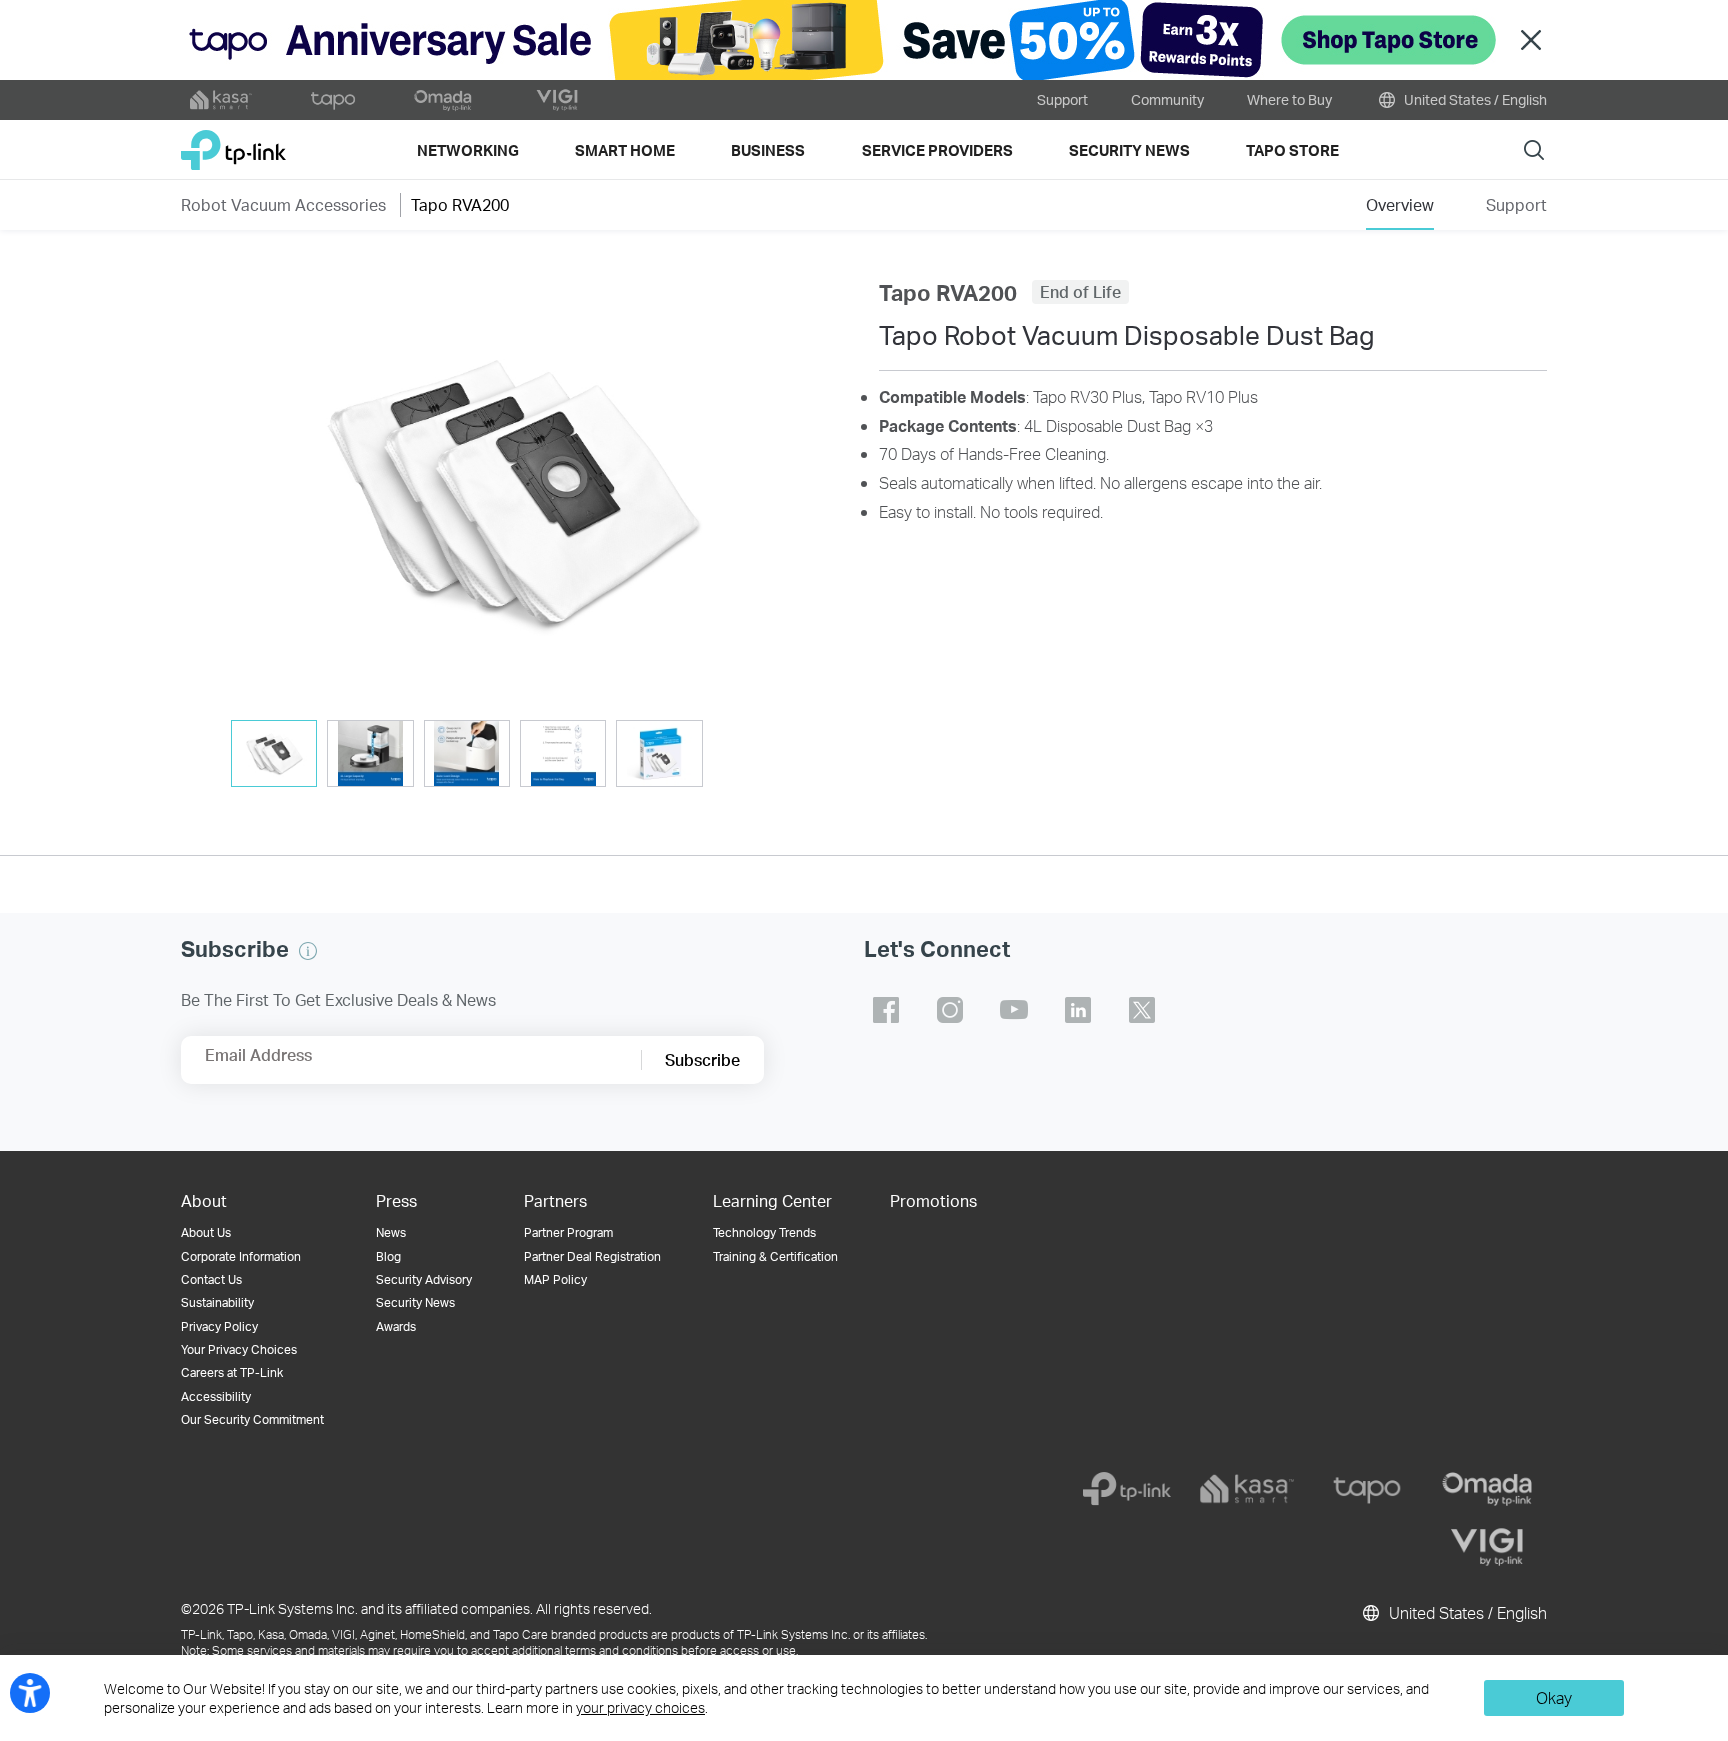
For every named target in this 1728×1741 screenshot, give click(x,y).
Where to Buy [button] (1289, 99)
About (204, 1200)
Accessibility (216, 1396)
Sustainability (217, 1302)
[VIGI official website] (557, 100)
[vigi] (1487, 1547)
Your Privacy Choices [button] (239, 1349)
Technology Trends (764, 1232)
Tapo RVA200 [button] (460, 204)
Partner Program (568, 1232)
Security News (415, 1302)
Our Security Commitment (252, 1419)
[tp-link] (1127, 1489)
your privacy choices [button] (640, 1707)
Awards (396, 1326)
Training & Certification (775, 1256)
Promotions (933, 1200)
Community (1167, 99)
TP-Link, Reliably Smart (233, 142)
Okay (1554, 1697)
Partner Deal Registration (592, 1256)
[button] (515, 491)
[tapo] (1367, 1489)
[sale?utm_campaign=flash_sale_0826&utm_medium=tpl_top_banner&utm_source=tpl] (864, 40)
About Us (206, 1232)
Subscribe (702, 1059)
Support (1062, 99)
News (391, 1232)
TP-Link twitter (1142, 1010)
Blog (388, 1256)
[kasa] (1247, 1489)
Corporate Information (241, 1256)
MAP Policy (555, 1279)
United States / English (1474, 99)
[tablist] (515, 755)
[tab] (274, 753)
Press (396, 1200)
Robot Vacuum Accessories (283, 204)
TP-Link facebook (886, 1010)
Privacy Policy (219, 1326)
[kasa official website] (221, 100)
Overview (1400, 204)
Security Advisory (424, 1279)
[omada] (1487, 1489)
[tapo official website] (333, 100)
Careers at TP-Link (232, 1372)
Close (1531, 40)
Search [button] (1534, 149)
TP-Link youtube (1014, 1010)
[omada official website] (445, 100)
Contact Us (211, 1279)
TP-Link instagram (950, 1010)
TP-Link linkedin (1078, 1010)
